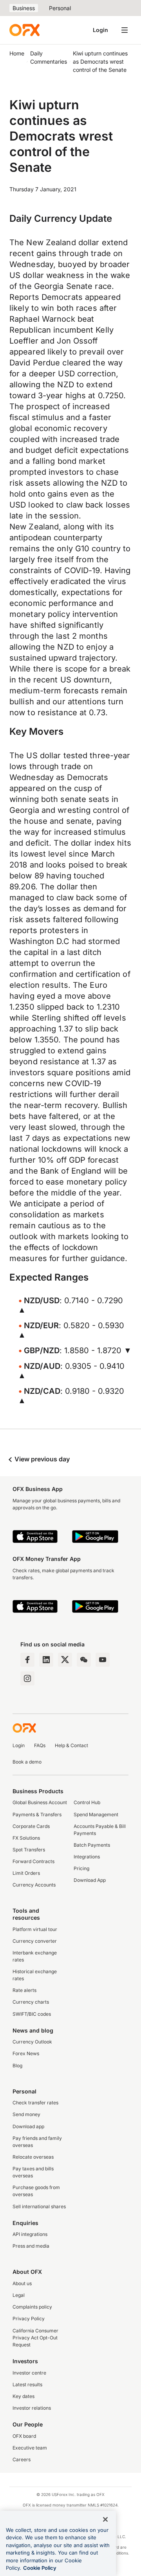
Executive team (30, 2448)
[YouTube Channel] (103, 1660)
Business (24, 8)
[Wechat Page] (84, 1660)
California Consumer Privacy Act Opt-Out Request (35, 2338)
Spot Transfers (29, 1850)
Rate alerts (24, 1990)
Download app (28, 2126)
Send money (26, 2114)
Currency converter (35, 1941)
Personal (60, 8)
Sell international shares (39, 2206)
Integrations (87, 1857)
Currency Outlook (32, 2042)
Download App (90, 1880)
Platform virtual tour (35, 1929)
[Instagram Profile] (27, 1678)
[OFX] (24, 30)
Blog (17, 2066)
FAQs (40, 1745)
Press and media (31, 2246)
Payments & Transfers (37, 1814)
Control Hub (87, 1802)
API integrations (30, 2234)
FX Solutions (26, 1838)
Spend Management (96, 1814)
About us (22, 2283)
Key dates (23, 2396)
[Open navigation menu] (125, 30)
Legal (19, 2295)
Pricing (81, 1868)
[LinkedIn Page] (46, 1660)
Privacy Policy (29, 2319)
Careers (22, 2459)
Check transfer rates (35, 2103)
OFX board (24, 2436)
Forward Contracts (33, 1861)
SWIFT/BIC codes (32, 2014)
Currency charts (31, 2002)
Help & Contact (71, 1745)
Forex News (26, 2053)
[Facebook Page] (27, 1660)
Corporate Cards (31, 1826)
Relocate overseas (33, 2157)
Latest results (27, 2384)
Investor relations (32, 2408)
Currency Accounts (34, 1885)
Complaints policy (32, 2307)
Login (100, 30)
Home (17, 53)
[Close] (105, 2519)
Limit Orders (26, 1873)
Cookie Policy (40, 2568)
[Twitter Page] (65, 1660)
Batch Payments (92, 1845)
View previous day (41, 1459)
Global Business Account (40, 1802)
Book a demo (27, 1762)
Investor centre (29, 2373)
